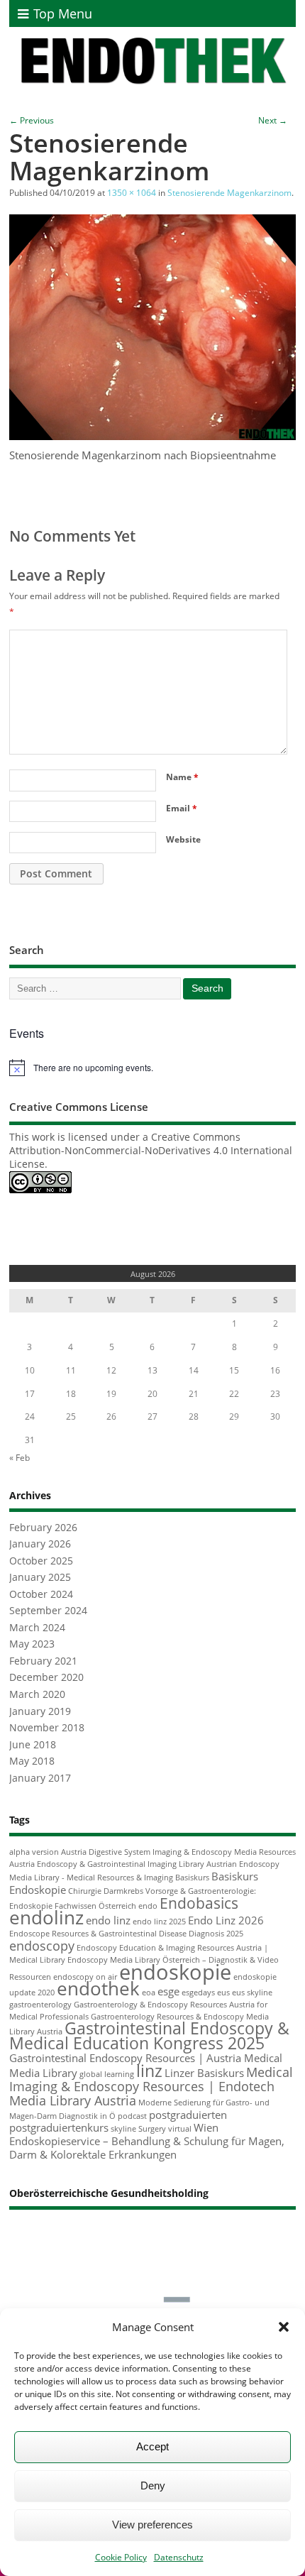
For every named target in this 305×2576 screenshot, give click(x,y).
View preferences (152, 2525)
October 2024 (41, 1594)
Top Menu (63, 13)
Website (183, 839)
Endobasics (199, 1903)
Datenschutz (179, 2557)
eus (223, 1993)
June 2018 (33, 1745)
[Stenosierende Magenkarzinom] (152, 436)
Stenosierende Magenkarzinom (229, 193)
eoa (149, 1993)
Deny (153, 2485)
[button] (284, 2327)
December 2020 (46, 1677)
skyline (123, 2129)
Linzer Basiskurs (204, 2073)
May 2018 (32, 1761)
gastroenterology (40, 2005)
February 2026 (43, 1528)
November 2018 (47, 1728)
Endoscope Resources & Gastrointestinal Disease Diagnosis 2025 (126, 1934)
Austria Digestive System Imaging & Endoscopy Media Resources (178, 1852)
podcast (132, 2116)
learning (119, 2074)
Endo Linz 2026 (226, 1920)
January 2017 (40, 1778)
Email (182, 808)
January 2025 (40, 1577)
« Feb (20, 1458)
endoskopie (175, 1972)
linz (149, 2071)
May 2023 (32, 1644)
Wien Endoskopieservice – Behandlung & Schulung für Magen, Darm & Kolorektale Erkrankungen (147, 2141)
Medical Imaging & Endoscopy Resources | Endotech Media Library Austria (151, 2086)
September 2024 (48, 1611)
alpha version (34, 1852)
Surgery (152, 2129)
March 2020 (37, 1694)
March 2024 (37, 1628)
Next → (273, 120)
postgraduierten (188, 2115)
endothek (98, 1988)
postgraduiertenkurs (59, 2127)
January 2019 (40, 1711)
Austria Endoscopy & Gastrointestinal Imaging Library (107, 1864)
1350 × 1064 (132, 193)
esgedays (198, 1993)
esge (168, 1991)
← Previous (32, 120)
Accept (152, 2446)
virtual (180, 2129)
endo (148, 1906)
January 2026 (40, 1544)
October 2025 (41, 1561)
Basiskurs (192, 1878)
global (91, 2074)
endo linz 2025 (159, 1922)
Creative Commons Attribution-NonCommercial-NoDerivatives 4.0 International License (151, 1151)
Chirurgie (85, 1891)
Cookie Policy (121, 2557)
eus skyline (252, 1993)
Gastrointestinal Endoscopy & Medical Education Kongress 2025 (149, 2036)
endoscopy (42, 1946)
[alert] (152, 1068)
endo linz (108, 1920)
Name (182, 777)
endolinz (46, 1917)
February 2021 (43, 1661)
